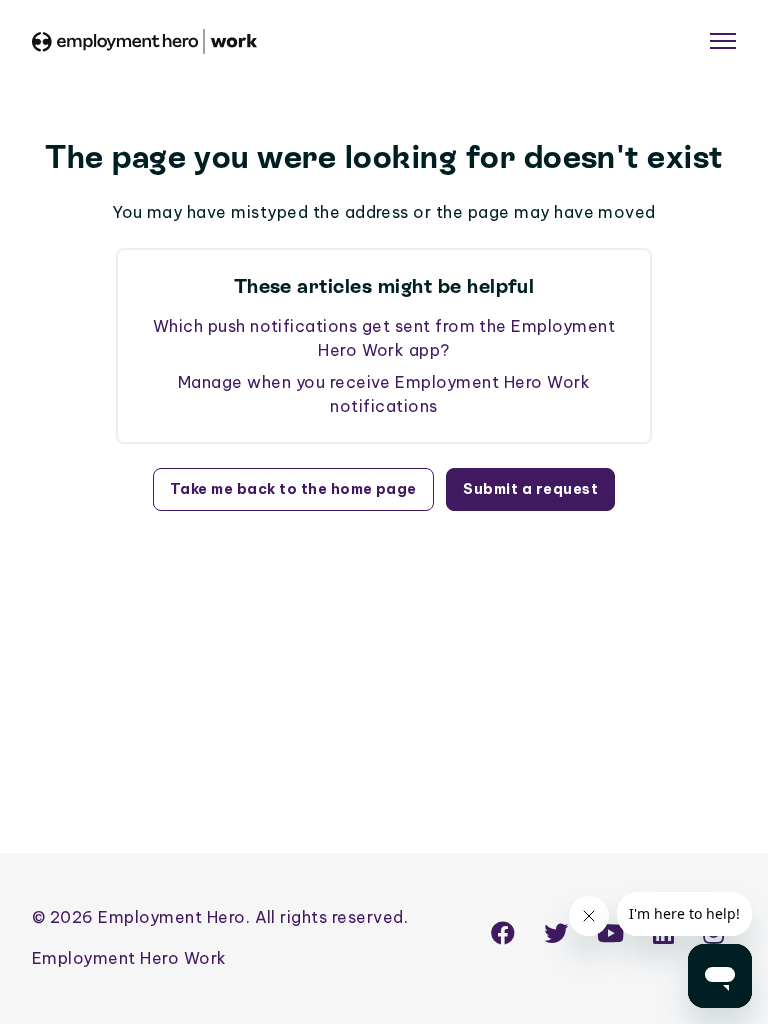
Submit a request (530, 489)
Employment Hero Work (129, 958)
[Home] (144, 41)
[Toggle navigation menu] (723, 41)
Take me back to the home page (293, 489)
